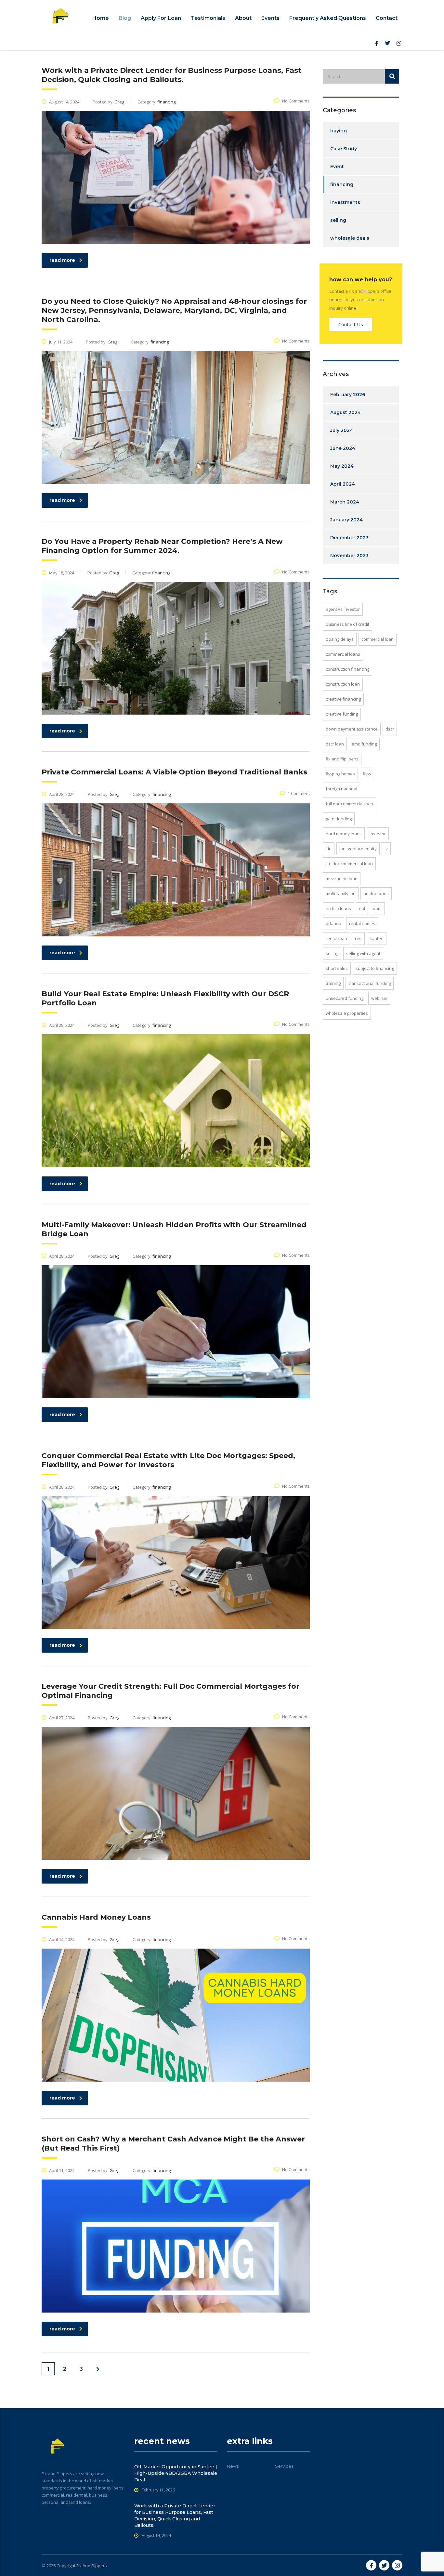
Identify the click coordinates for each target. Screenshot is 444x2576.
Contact (387, 18)
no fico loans (338, 908)
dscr (390, 729)
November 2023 (349, 556)
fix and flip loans (342, 759)
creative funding (342, 714)
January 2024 (346, 520)
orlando (333, 923)
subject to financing (375, 968)
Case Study (344, 149)
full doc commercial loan (349, 804)
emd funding (364, 744)
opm (377, 908)
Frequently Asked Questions (328, 18)
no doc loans (376, 893)
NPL (362, 908)
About (243, 18)
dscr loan (335, 744)
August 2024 (346, 412)
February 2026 (348, 395)
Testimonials (208, 18)
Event (337, 167)
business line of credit (347, 624)
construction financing (347, 669)
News (233, 2466)
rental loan (336, 938)
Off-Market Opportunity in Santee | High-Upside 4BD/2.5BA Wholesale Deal (176, 2473)
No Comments (296, 101)
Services (284, 2466)
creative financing (343, 699)
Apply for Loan (161, 18)
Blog (125, 18)
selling (338, 220)
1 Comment (299, 793)
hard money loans (344, 834)
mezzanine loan (342, 879)
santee (377, 938)
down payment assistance (352, 729)
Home (101, 18)
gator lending (339, 819)
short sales (337, 968)
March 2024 (345, 502)
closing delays (340, 639)
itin (329, 849)
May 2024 (342, 466)
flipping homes (340, 774)
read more (62, 260)
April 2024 (343, 484)
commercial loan (378, 639)
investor (378, 834)
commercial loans (343, 654)
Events (270, 18)
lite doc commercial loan (349, 864)
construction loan (343, 684)
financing (342, 184)
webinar (379, 998)
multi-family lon (341, 893)
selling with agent (363, 953)
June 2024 (343, 448)
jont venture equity (358, 849)
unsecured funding (345, 998)
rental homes (362, 923)
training (333, 983)
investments (345, 202)
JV (386, 849)
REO (358, 938)
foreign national (341, 789)
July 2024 (342, 430)
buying (339, 131)
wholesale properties (347, 1013)
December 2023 (349, 538)
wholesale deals (350, 238)
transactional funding (370, 983)
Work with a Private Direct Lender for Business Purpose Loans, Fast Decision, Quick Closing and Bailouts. (175, 2516)
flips (367, 774)
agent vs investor (343, 609)
